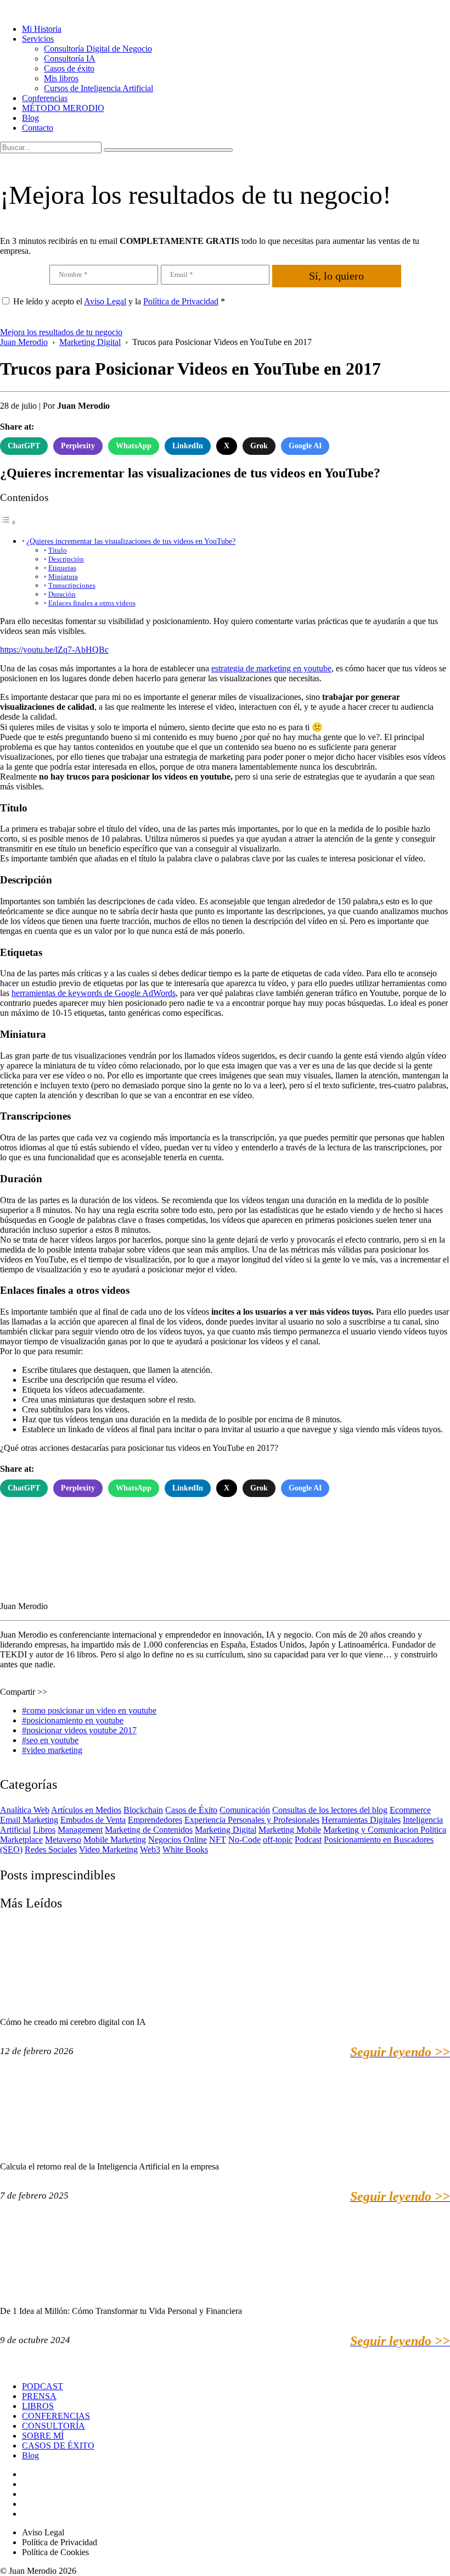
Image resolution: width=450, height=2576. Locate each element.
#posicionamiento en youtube (73, 1720)
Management (80, 1830)
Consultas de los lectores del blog (330, 1810)
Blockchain (143, 1810)
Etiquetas (62, 568)
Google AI (305, 446)
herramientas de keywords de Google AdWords (94, 993)
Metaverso (63, 1840)
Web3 (150, 1849)
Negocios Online (178, 1840)
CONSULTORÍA (54, 2426)
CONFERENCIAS (56, 2416)
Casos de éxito (69, 68)
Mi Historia (42, 29)
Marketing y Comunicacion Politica (385, 1830)
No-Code (244, 1840)
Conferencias (45, 98)
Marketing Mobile (290, 1830)
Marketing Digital (226, 1830)
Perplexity (78, 446)
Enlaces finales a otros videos (92, 603)
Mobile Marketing (115, 1840)
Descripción (66, 559)
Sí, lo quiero (336, 276)
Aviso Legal (105, 301)
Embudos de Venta (93, 1820)
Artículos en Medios (86, 1810)
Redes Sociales (51, 1849)
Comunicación (245, 1810)
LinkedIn (188, 446)
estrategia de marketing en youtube (271, 668)
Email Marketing (29, 1820)
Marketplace (21, 1840)
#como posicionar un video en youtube (89, 1710)
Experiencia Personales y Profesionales (252, 1820)
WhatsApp (134, 446)
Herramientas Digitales (361, 1820)
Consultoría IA (70, 59)
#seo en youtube (50, 1740)
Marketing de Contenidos (149, 1830)
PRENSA (39, 2396)
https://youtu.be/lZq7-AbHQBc (54, 650)
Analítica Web (25, 1810)
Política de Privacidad (181, 301)
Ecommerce (410, 1810)
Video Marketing (108, 1849)
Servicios (38, 39)
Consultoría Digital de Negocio (98, 49)
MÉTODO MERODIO (63, 108)
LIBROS (38, 2406)
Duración (62, 594)
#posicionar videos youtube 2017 (79, 1730)
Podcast (308, 1840)
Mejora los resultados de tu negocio (61, 332)
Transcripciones (72, 585)
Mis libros (61, 78)
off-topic (278, 1840)
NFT (218, 1840)
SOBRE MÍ (43, 2436)
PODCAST (43, 2386)
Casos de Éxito (191, 1810)
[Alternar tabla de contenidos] (8, 522)
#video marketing (52, 1750)
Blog (30, 118)
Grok (259, 446)
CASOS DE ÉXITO (58, 2446)
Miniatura (63, 577)
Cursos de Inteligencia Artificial (99, 88)
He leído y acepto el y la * (119, 301)
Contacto (38, 128)
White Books (185, 1849)
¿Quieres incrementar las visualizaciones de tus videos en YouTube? (131, 541)
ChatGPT (24, 446)
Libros (44, 1830)
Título (58, 550)
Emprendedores (155, 1820)
